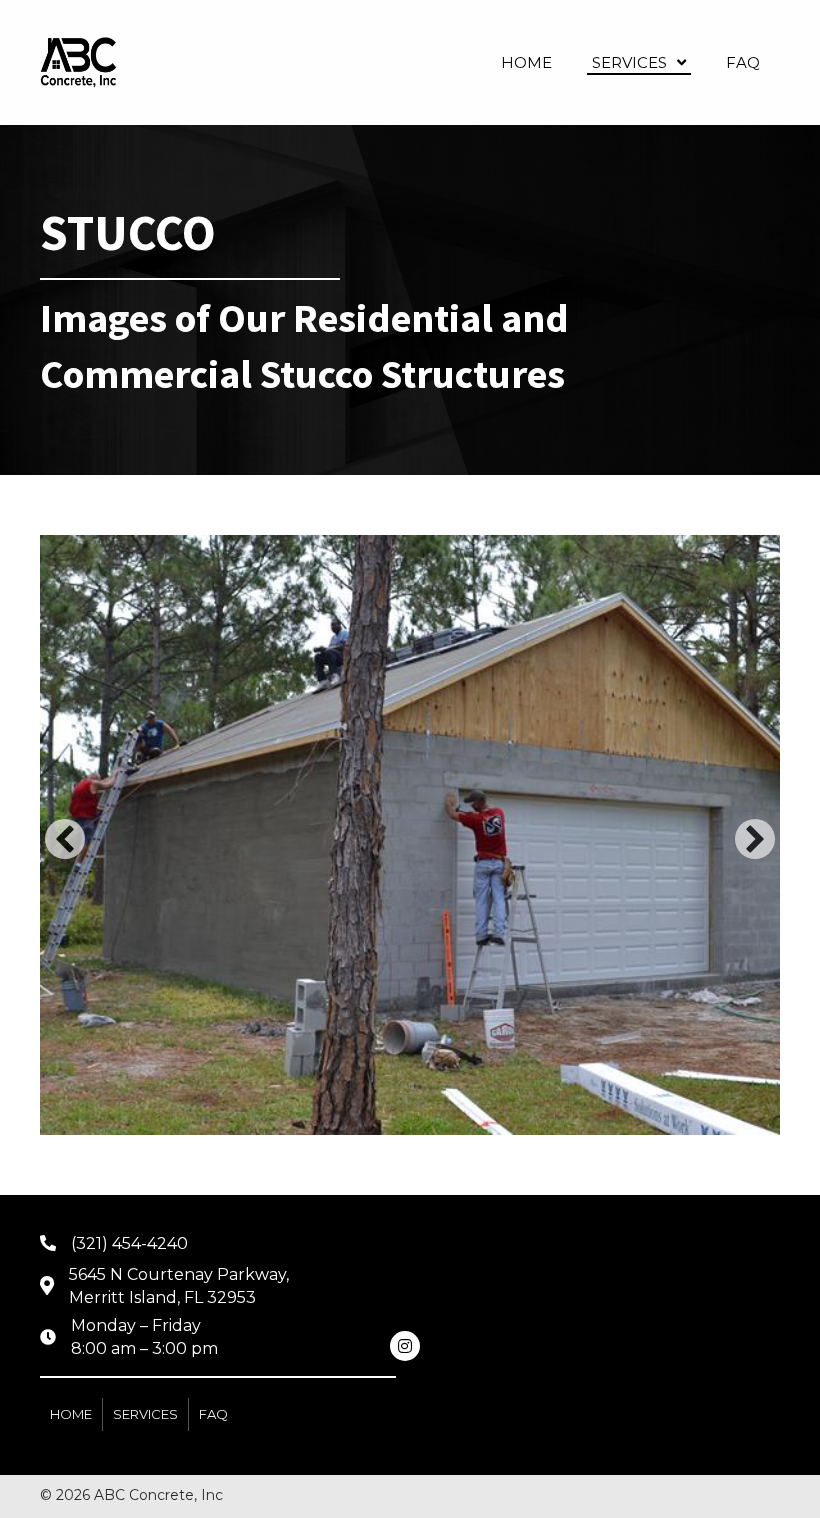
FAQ (213, 1414)
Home (71, 1414)
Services (145, 1414)
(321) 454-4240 (129, 1243)
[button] (65, 839)
